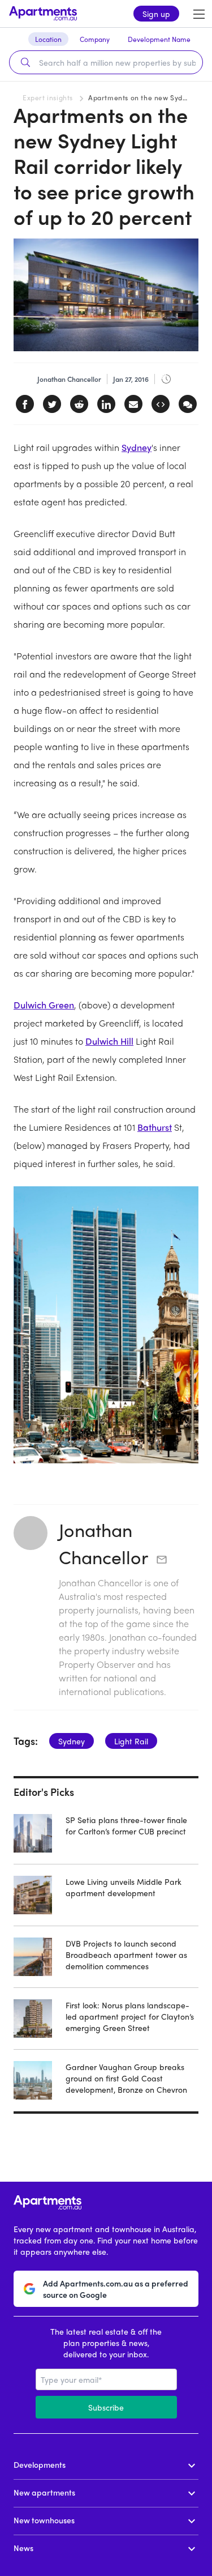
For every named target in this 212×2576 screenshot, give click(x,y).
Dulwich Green (44, 1005)
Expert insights (48, 97)
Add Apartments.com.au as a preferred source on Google (116, 2289)
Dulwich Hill (109, 1041)
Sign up (156, 14)
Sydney (137, 447)
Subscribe (106, 2407)
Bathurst (155, 1127)
